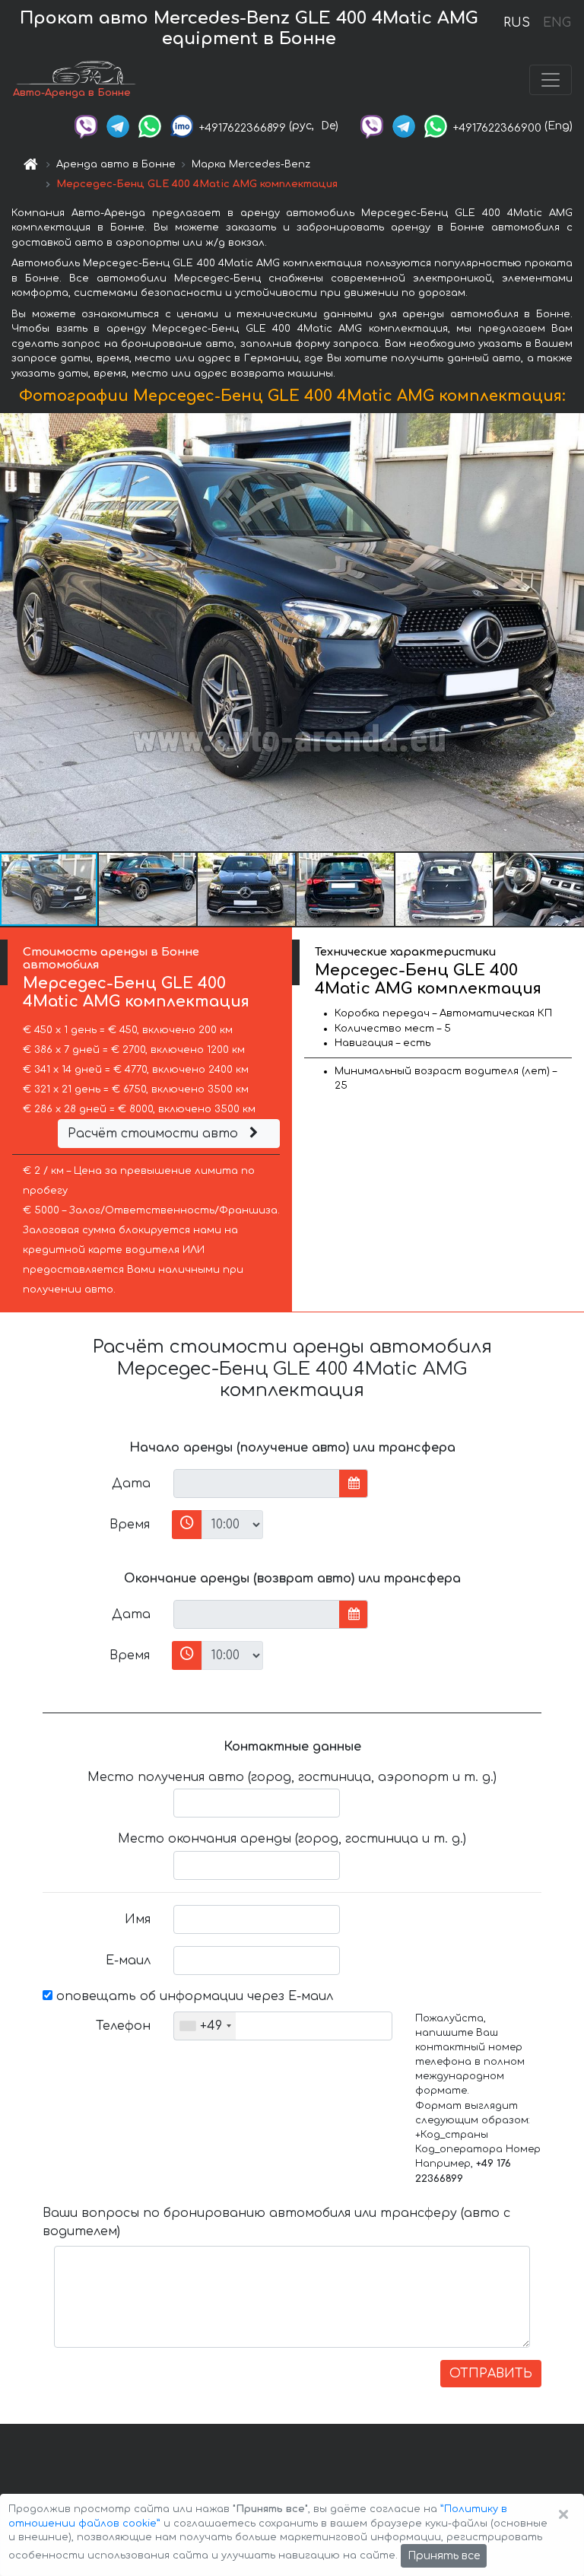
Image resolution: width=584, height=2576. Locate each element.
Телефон (123, 2026)
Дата (131, 1484)
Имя (138, 1919)
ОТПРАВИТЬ (491, 2374)
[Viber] (86, 126)
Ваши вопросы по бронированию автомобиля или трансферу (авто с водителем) (276, 2222)
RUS (517, 23)
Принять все (444, 2556)
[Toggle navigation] (551, 80)
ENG (557, 23)
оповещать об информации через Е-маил (193, 1996)
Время (130, 1525)
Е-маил (128, 1961)
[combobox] (205, 2026)
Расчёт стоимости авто (155, 1134)
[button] (148, 889)
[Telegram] (118, 126)
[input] (257, 1484)
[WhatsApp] (150, 126)
